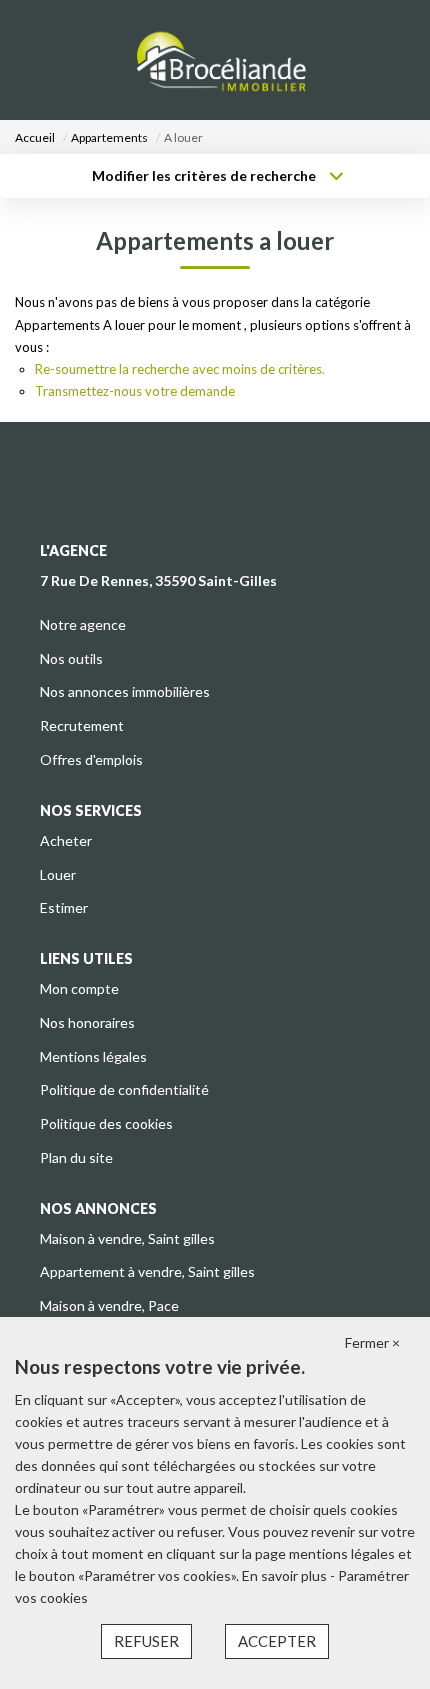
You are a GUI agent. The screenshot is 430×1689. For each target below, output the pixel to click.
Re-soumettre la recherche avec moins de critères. (180, 369)
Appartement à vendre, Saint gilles (147, 1271)
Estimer (64, 907)
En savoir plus (286, 1575)
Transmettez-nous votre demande (135, 391)
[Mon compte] (28, 59)
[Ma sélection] (56, 59)
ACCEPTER (277, 1641)
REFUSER (146, 1641)
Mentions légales (93, 1056)
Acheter (66, 840)
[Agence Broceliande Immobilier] (221, 60)
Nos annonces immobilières (125, 691)
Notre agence (83, 624)
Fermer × (372, 1342)
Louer (58, 874)
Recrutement (82, 725)
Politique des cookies (106, 1123)
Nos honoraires (87, 1022)
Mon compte (79, 988)
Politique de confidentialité (124, 1089)
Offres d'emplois (91, 759)
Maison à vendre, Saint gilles (127, 1238)
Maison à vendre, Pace (109, 1305)
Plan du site (76, 1157)
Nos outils (71, 658)
